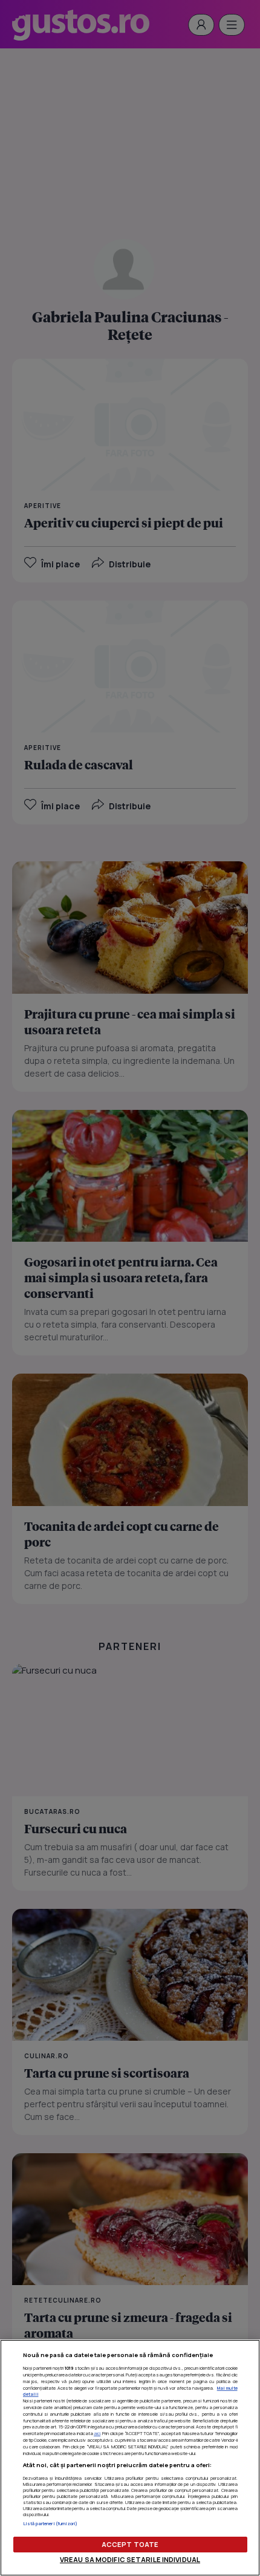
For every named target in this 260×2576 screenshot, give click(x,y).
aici (97, 2433)
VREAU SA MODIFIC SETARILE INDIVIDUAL (130, 2559)
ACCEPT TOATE (130, 2544)
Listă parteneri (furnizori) (50, 2523)
